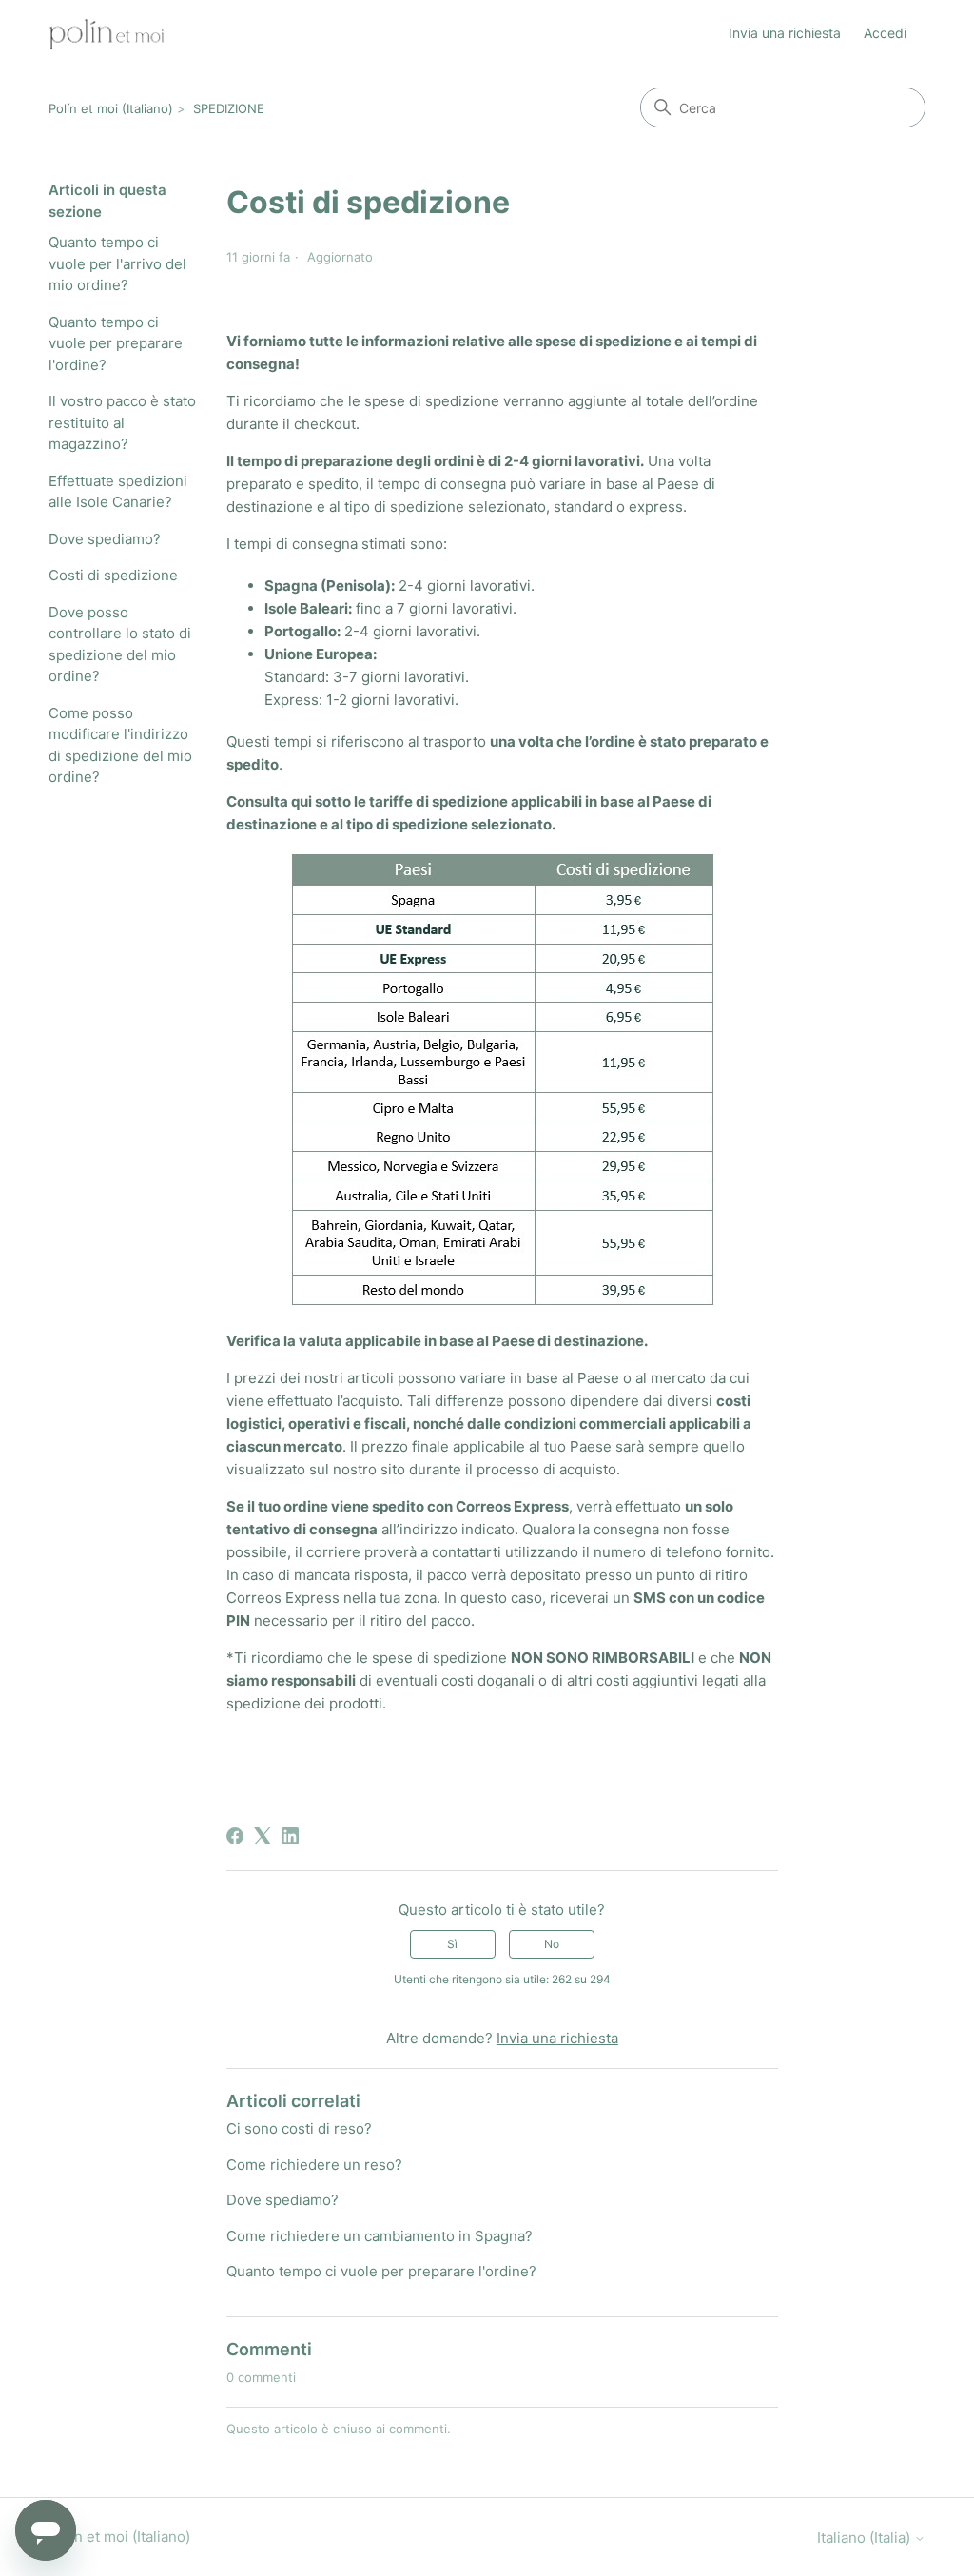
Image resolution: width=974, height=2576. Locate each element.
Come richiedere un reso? (314, 2165)
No (552, 1944)
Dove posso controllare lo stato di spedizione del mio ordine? (120, 644)
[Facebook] (235, 1836)
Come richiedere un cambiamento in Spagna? (380, 2236)
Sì (452, 1944)
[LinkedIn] (290, 1836)
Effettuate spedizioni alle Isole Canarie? (118, 492)
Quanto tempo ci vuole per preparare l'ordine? (116, 343)
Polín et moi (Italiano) (111, 108)
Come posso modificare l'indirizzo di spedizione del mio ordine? (120, 745)
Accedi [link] (885, 33)
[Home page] (107, 34)
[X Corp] (263, 1836)
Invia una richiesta (785, 33)
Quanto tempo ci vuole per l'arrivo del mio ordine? (117, 263)
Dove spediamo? (105, 539)
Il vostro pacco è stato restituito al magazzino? (122, 422)
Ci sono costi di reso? (299, 2128)
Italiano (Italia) (866, 2537)
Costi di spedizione (113, 575)
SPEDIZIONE (229, 108)
